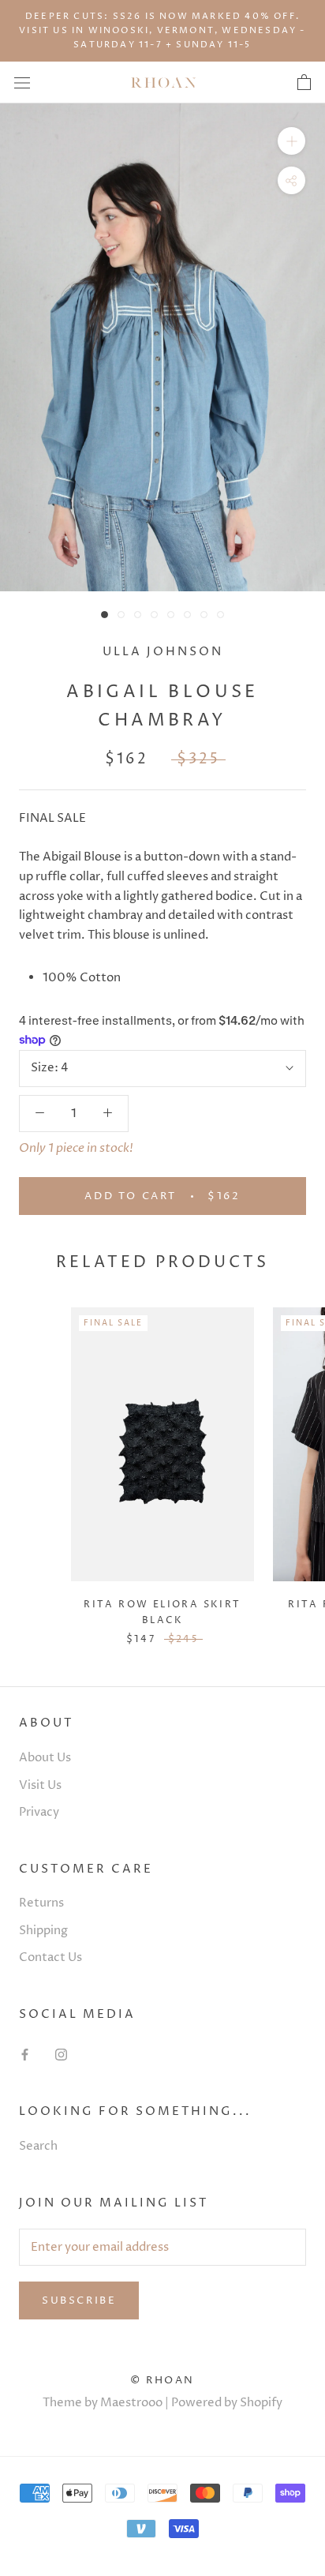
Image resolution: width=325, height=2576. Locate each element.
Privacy (39, 1812)
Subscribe (79, 2300)
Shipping (43, 1931)
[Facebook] (25, 2055)
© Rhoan (162, 2380)
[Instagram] (61, 2055)
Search (38, 2146)
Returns (41, 1903)
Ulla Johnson (163, 652)
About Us (45, 1758)
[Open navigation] (22, 82)
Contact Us (50, 1957)
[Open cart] (304, 83)
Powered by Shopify (227, 2403)
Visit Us (40, 1785)
